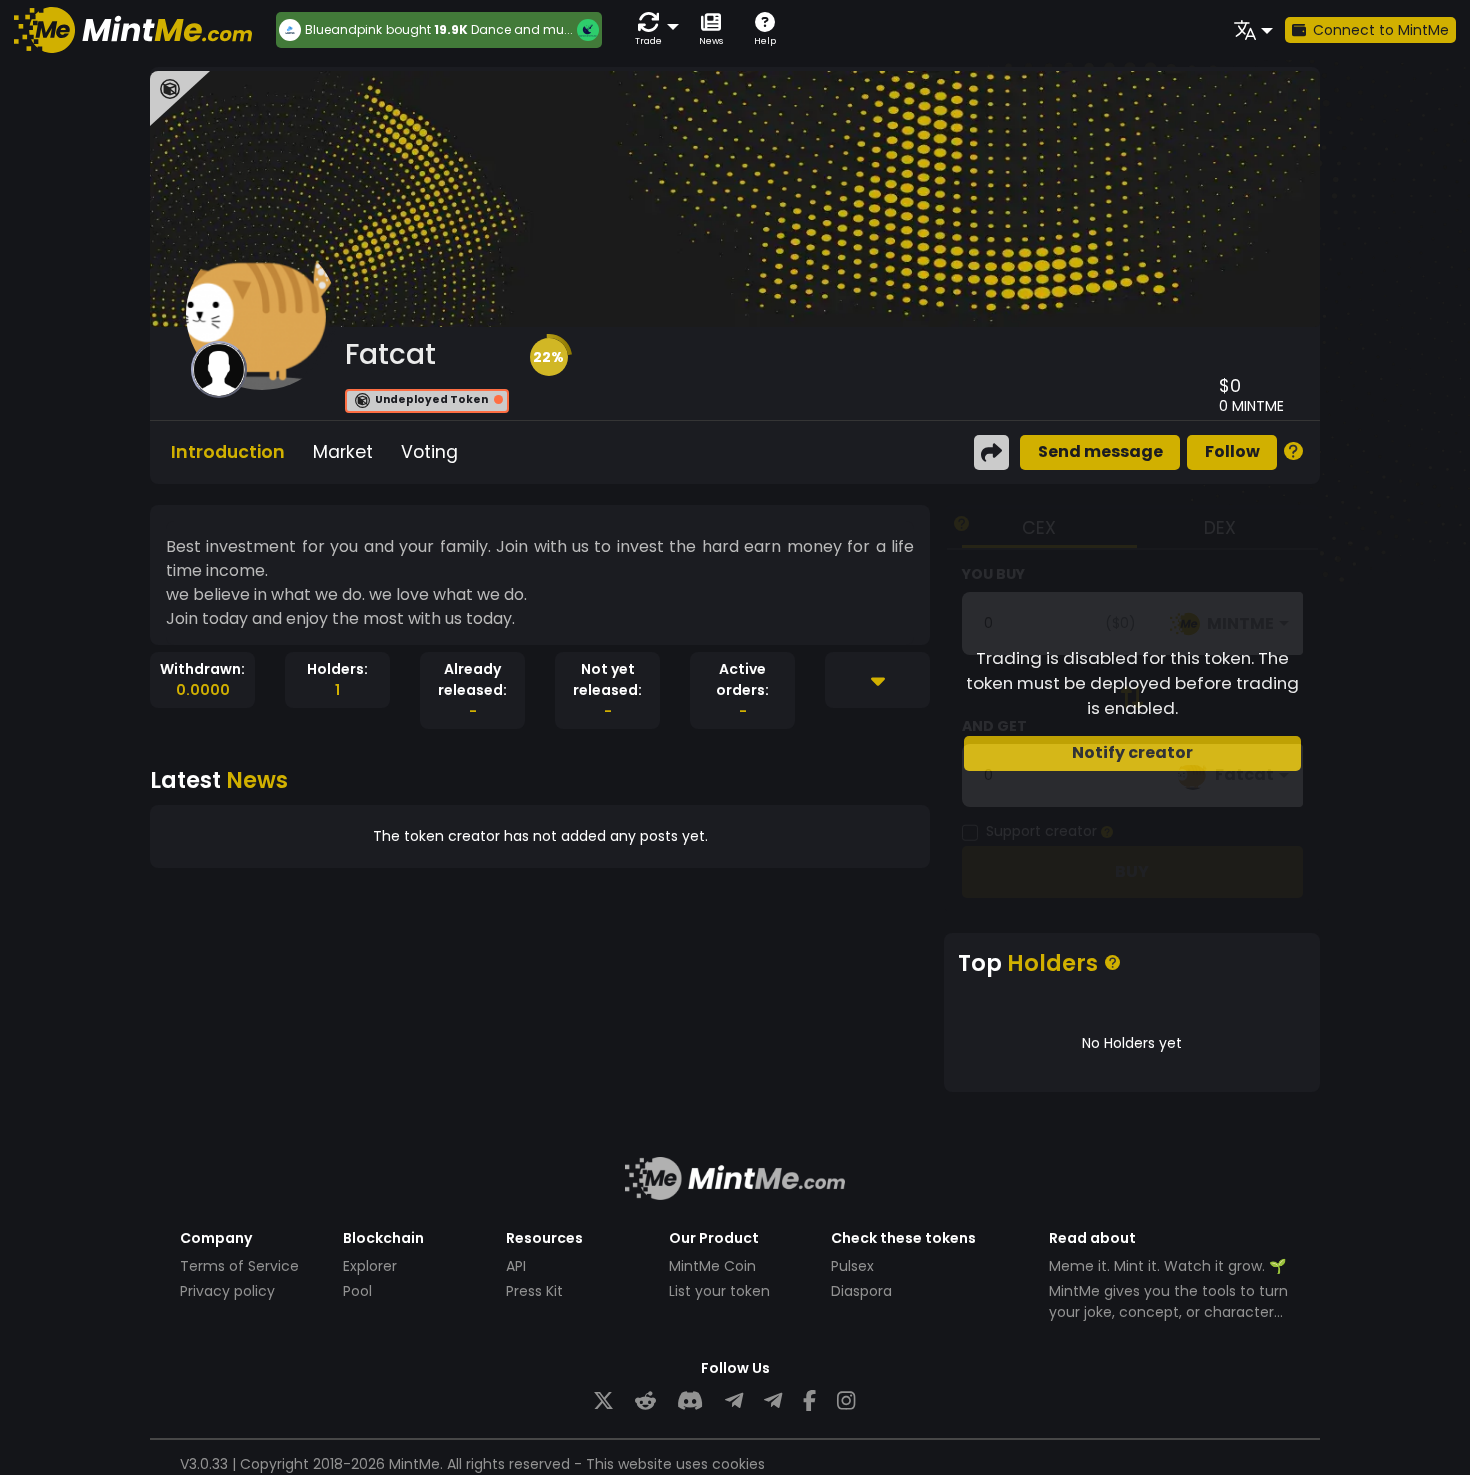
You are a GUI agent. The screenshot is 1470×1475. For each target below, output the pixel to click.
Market (343, 452)
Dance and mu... (522, 29)
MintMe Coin (712, 1266)
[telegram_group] (734, 1401)
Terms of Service (239, 1266)
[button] (653, 29)
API (516, 1266)
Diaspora (861, 1291)
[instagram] (846, 1401)
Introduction (228, 452)
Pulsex (852, 1266)
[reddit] (645, 1401)
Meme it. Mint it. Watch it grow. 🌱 (1167, 1266)
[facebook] (809, 1401)
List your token (719, 1291)
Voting (429, 452)
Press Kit (534, 1291)
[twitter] (603, 1401)
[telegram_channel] (773, 1401)
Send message (1100, 451)
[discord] (690, 1401)
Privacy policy (227, 1291)
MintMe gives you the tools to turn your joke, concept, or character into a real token (1168, 1312)
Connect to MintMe (1381, 30)
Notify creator (1132, 752)
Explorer (370, 1266)
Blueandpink (343, 30)
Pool (357, 1291)
